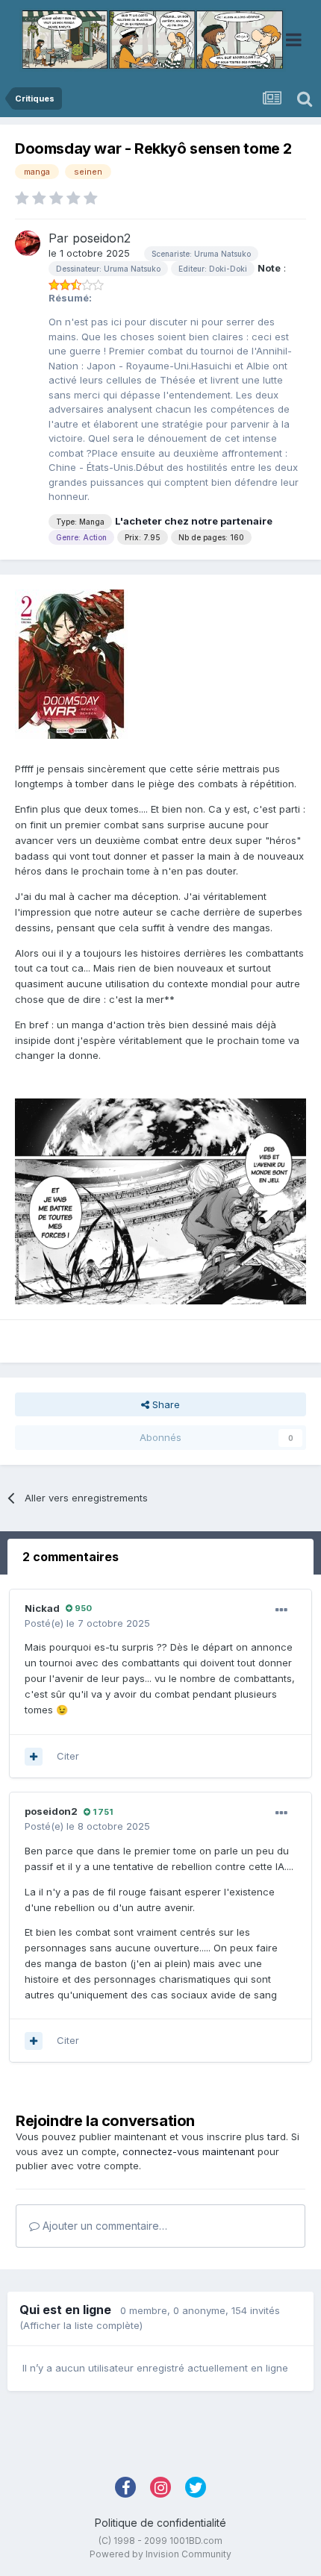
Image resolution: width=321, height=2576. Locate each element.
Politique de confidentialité (160, 2523)
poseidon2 (102, 238)
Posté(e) (87, 1623)
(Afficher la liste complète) (81, 2325)
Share (165, 1404)
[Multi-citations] (34, 1757)
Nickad (42, 1608)
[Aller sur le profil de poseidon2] (28, 243)
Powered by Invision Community (160, 2554)
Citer (68, 1756)
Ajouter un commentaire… (103, 2226)
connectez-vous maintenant (188, 2151)
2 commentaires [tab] (71, 1557)
